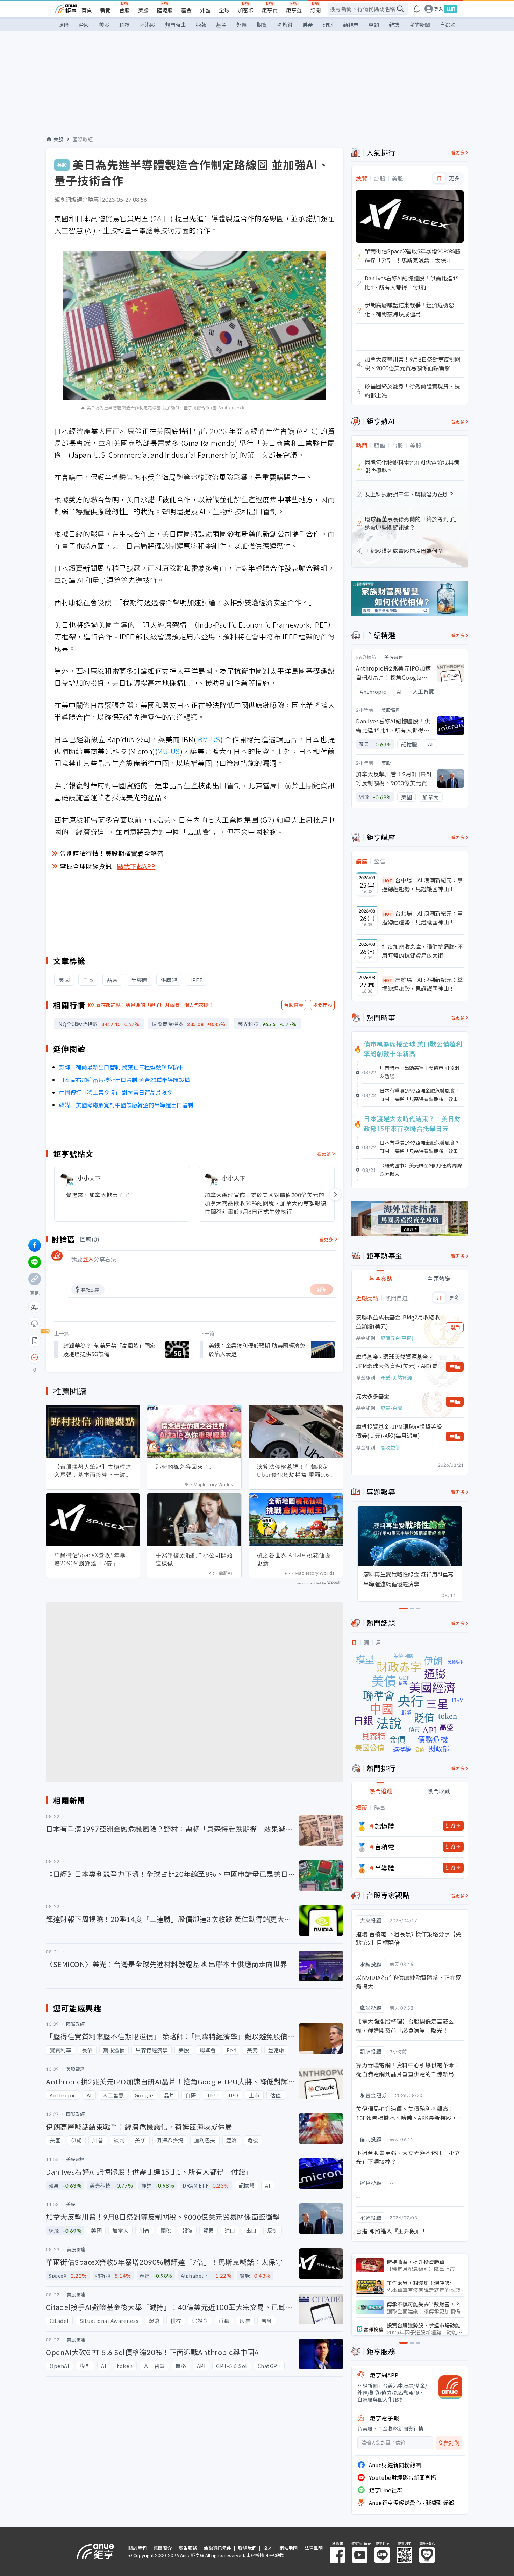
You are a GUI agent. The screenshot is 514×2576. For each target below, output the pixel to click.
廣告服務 (188, 2548)
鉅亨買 (270, 10)
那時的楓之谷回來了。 (185, 1467)
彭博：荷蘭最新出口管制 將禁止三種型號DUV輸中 (121, 1067)
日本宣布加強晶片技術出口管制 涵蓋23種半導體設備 (124, 1080)
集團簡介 (163, 2548)
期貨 (262, 25)
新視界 (351, 25)
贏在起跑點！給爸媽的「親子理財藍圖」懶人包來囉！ (155, 1005)
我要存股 (322, 1005)
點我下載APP (136, 866)
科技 (124, 25)
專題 (374, 25)
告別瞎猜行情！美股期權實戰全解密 (112, 853)
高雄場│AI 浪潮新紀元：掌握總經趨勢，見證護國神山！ (422, 984)
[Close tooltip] (93, 1357)
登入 (438, 9)
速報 (201, 25)
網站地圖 (288, 2548)
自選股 (448, 25)
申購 (455, 1367)
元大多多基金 (373, 1396)
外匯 (205, 10)
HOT (388, 881)
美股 (143, 10)
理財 (328, 25)
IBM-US (208, 739)
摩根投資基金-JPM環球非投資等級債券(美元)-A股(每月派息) (399, 1431)
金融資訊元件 (217, 2548)
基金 (186, 10)
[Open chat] (35, 1358)
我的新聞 (420, 25)
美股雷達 (394, 657)
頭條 (64, 25)
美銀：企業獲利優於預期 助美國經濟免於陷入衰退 (257, 1350)
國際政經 (83, 139)
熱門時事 (176, 25)
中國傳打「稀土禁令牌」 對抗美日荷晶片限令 (116, 1092)
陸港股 (165, 10)
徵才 (268, 2548)
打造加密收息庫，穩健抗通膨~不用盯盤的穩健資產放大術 (423, 951)
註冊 (451, 9)
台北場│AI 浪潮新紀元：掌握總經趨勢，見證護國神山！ (422, 918)
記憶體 (385, 1826)
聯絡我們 (247, 2548)
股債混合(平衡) (397, 1338)
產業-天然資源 (396, 1378)
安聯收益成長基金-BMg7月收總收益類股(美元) (398, 1322)
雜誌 (394, 25)
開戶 (455, 1327)
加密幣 (246, 10)
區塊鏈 (285, 25)
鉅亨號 (294, 10)
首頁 (87, 10)
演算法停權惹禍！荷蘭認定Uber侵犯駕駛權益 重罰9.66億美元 (295, 1471)
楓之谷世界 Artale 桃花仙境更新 (294, 1559)
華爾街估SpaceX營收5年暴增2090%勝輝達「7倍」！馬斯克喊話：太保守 (92, 1559)
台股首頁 (294, 1005)
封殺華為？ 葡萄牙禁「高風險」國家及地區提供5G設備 (109, 1350)
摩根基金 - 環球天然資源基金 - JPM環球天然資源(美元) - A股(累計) (397, 1361)
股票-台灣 (391, 1408)
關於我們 (137, 2548)
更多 (454, 178)
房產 (308, 25)
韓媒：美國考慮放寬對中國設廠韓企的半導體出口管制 (126, 1105)
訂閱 (315, 10)
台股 (124, 10)
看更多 (324, 1154)
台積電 (385, 1847)
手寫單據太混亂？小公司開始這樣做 (194, 1559)
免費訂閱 (449, 2443)
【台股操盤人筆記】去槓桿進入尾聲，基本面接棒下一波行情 (93, 1471)
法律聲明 (314, 2548)
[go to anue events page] (417, 9)
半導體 (385, 1868)
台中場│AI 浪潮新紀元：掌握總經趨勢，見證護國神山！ (422, 885)
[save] (35, 1340)
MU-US (169, 751)
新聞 (106, 10)
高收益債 (390, 1447)
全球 (224, 10)
